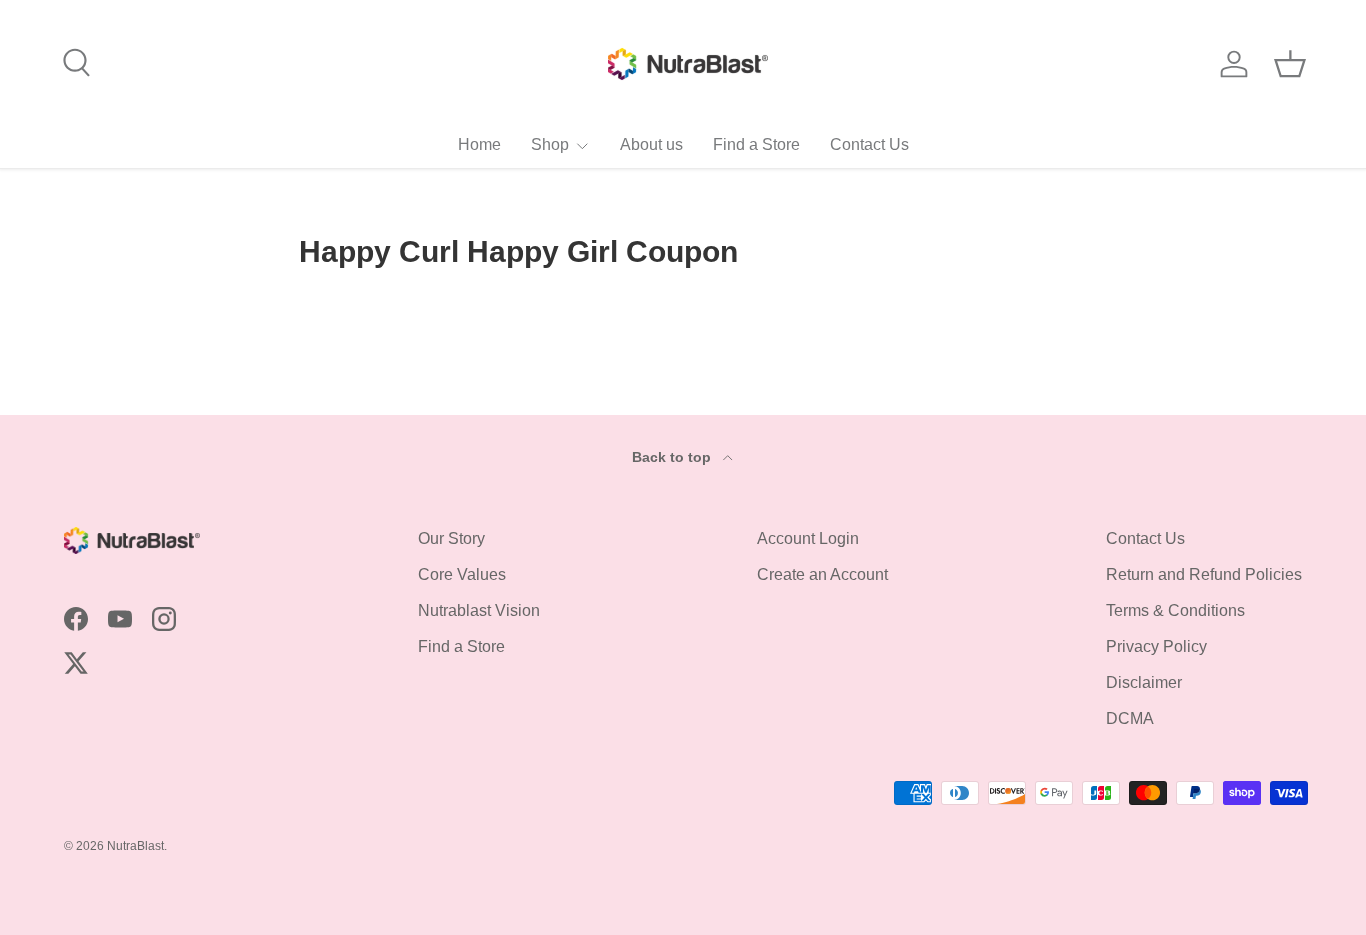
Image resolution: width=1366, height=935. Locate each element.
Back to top (673, 457)
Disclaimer (1144, 682)
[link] (560, 144)
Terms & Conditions (1175, 610)
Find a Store (756, 144)
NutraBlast (135, 846)
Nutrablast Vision (479, 610)
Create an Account (822, 574)
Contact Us (869, 144)
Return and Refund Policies (1204, 574)
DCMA (1130, 718)
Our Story (451, 538)
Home (479, 144)
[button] (1290, 64)
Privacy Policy (1156, 646)
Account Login (808, 538)
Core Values (462, 574)
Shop (550, 144)
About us (651, 144)
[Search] (74, 60)
